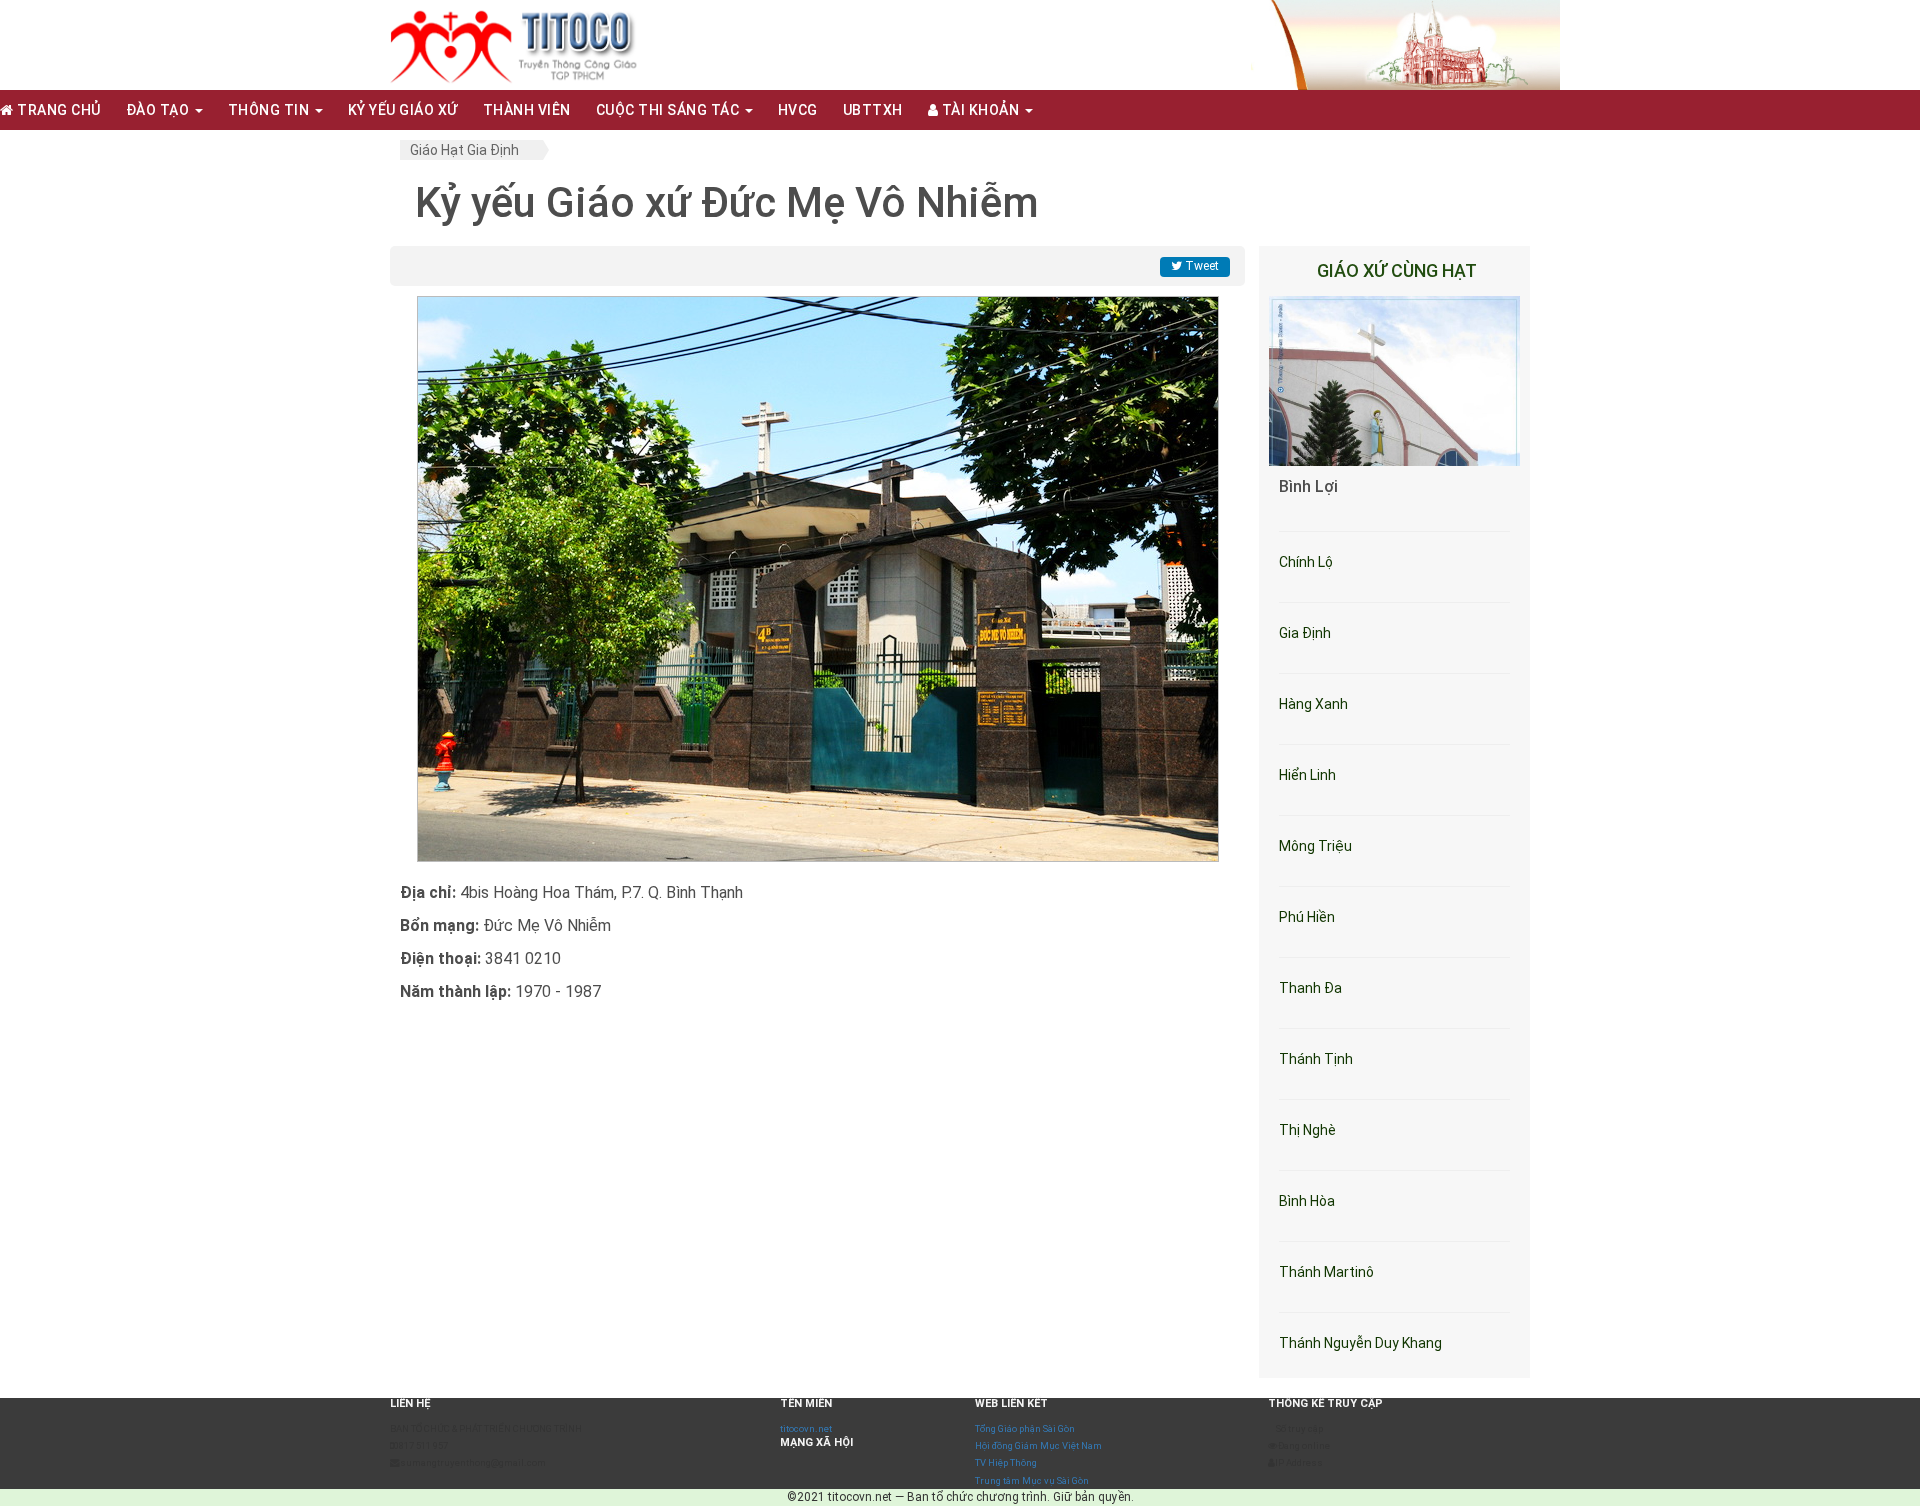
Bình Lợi (1308, 486)
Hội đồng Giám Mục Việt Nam (1038, 1445)
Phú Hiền (1307, 917)
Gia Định (1305, 633)
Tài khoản (980, 110)
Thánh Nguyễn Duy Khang (1360, 1343)
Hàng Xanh (1313, 704)
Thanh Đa (1310, 988)
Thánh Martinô (1326, 1272)
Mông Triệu (1315, 846)
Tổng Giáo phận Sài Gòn (1025, 1428)
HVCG (798, 110)
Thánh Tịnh (1316, 1059)
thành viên (527, 110)
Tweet (1200, 266)
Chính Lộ (1306, 562)
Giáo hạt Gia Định (464, 150)
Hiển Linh (1307, 775)
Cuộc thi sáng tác (669, 110)
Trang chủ (57, 110)
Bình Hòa (1307, 1201)
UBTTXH (873, 110)
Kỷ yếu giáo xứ (403, 110)
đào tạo (159, 110)
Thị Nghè (1307, 1130)
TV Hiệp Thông (1006, 1462)
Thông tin (270, 110)
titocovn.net (806, 1428)
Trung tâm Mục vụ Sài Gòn (1032, 1480)
